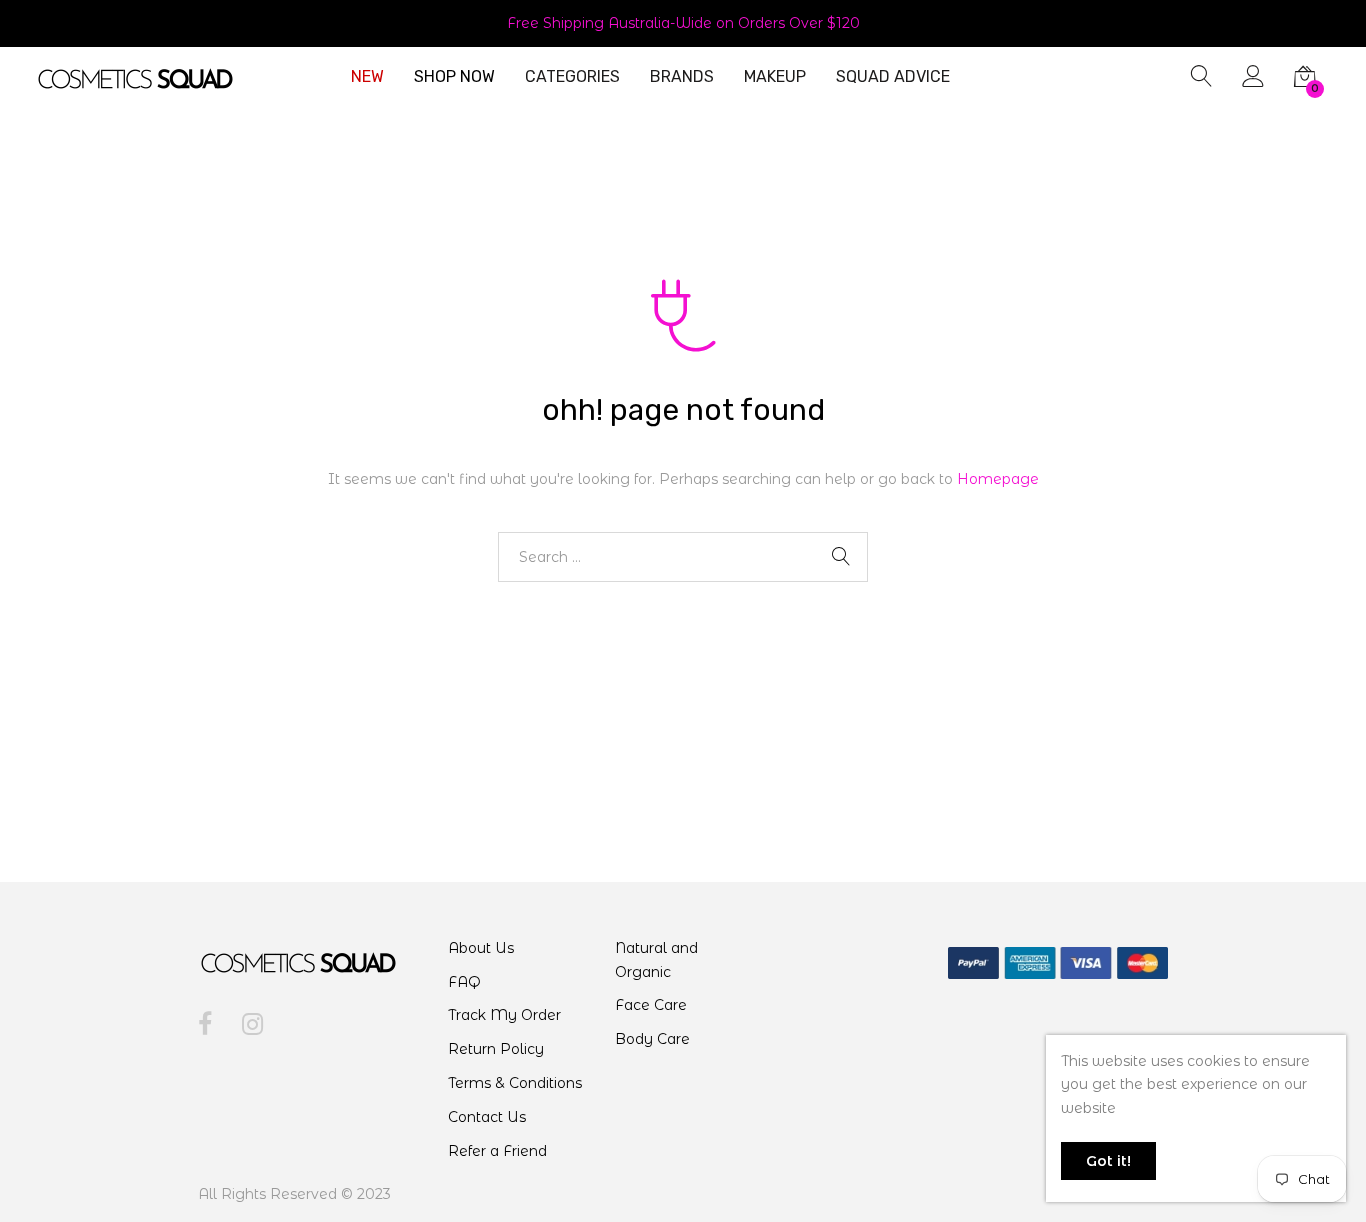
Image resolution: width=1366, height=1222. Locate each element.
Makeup (775, 77)
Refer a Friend (497, 1151)
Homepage (998, 479)
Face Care (651, 1005)
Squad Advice (893, 77)
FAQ (464, 982)
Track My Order (504, 1015)
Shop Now (454, 77)
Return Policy (496, 1049)
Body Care (652, 1039)
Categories (572, 77)
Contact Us (487, 1117)
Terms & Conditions (515, 1083)
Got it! (1108, 1161)
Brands (682, 77)
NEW (367, 77)
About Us (481, 948)
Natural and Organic (656, 960)
